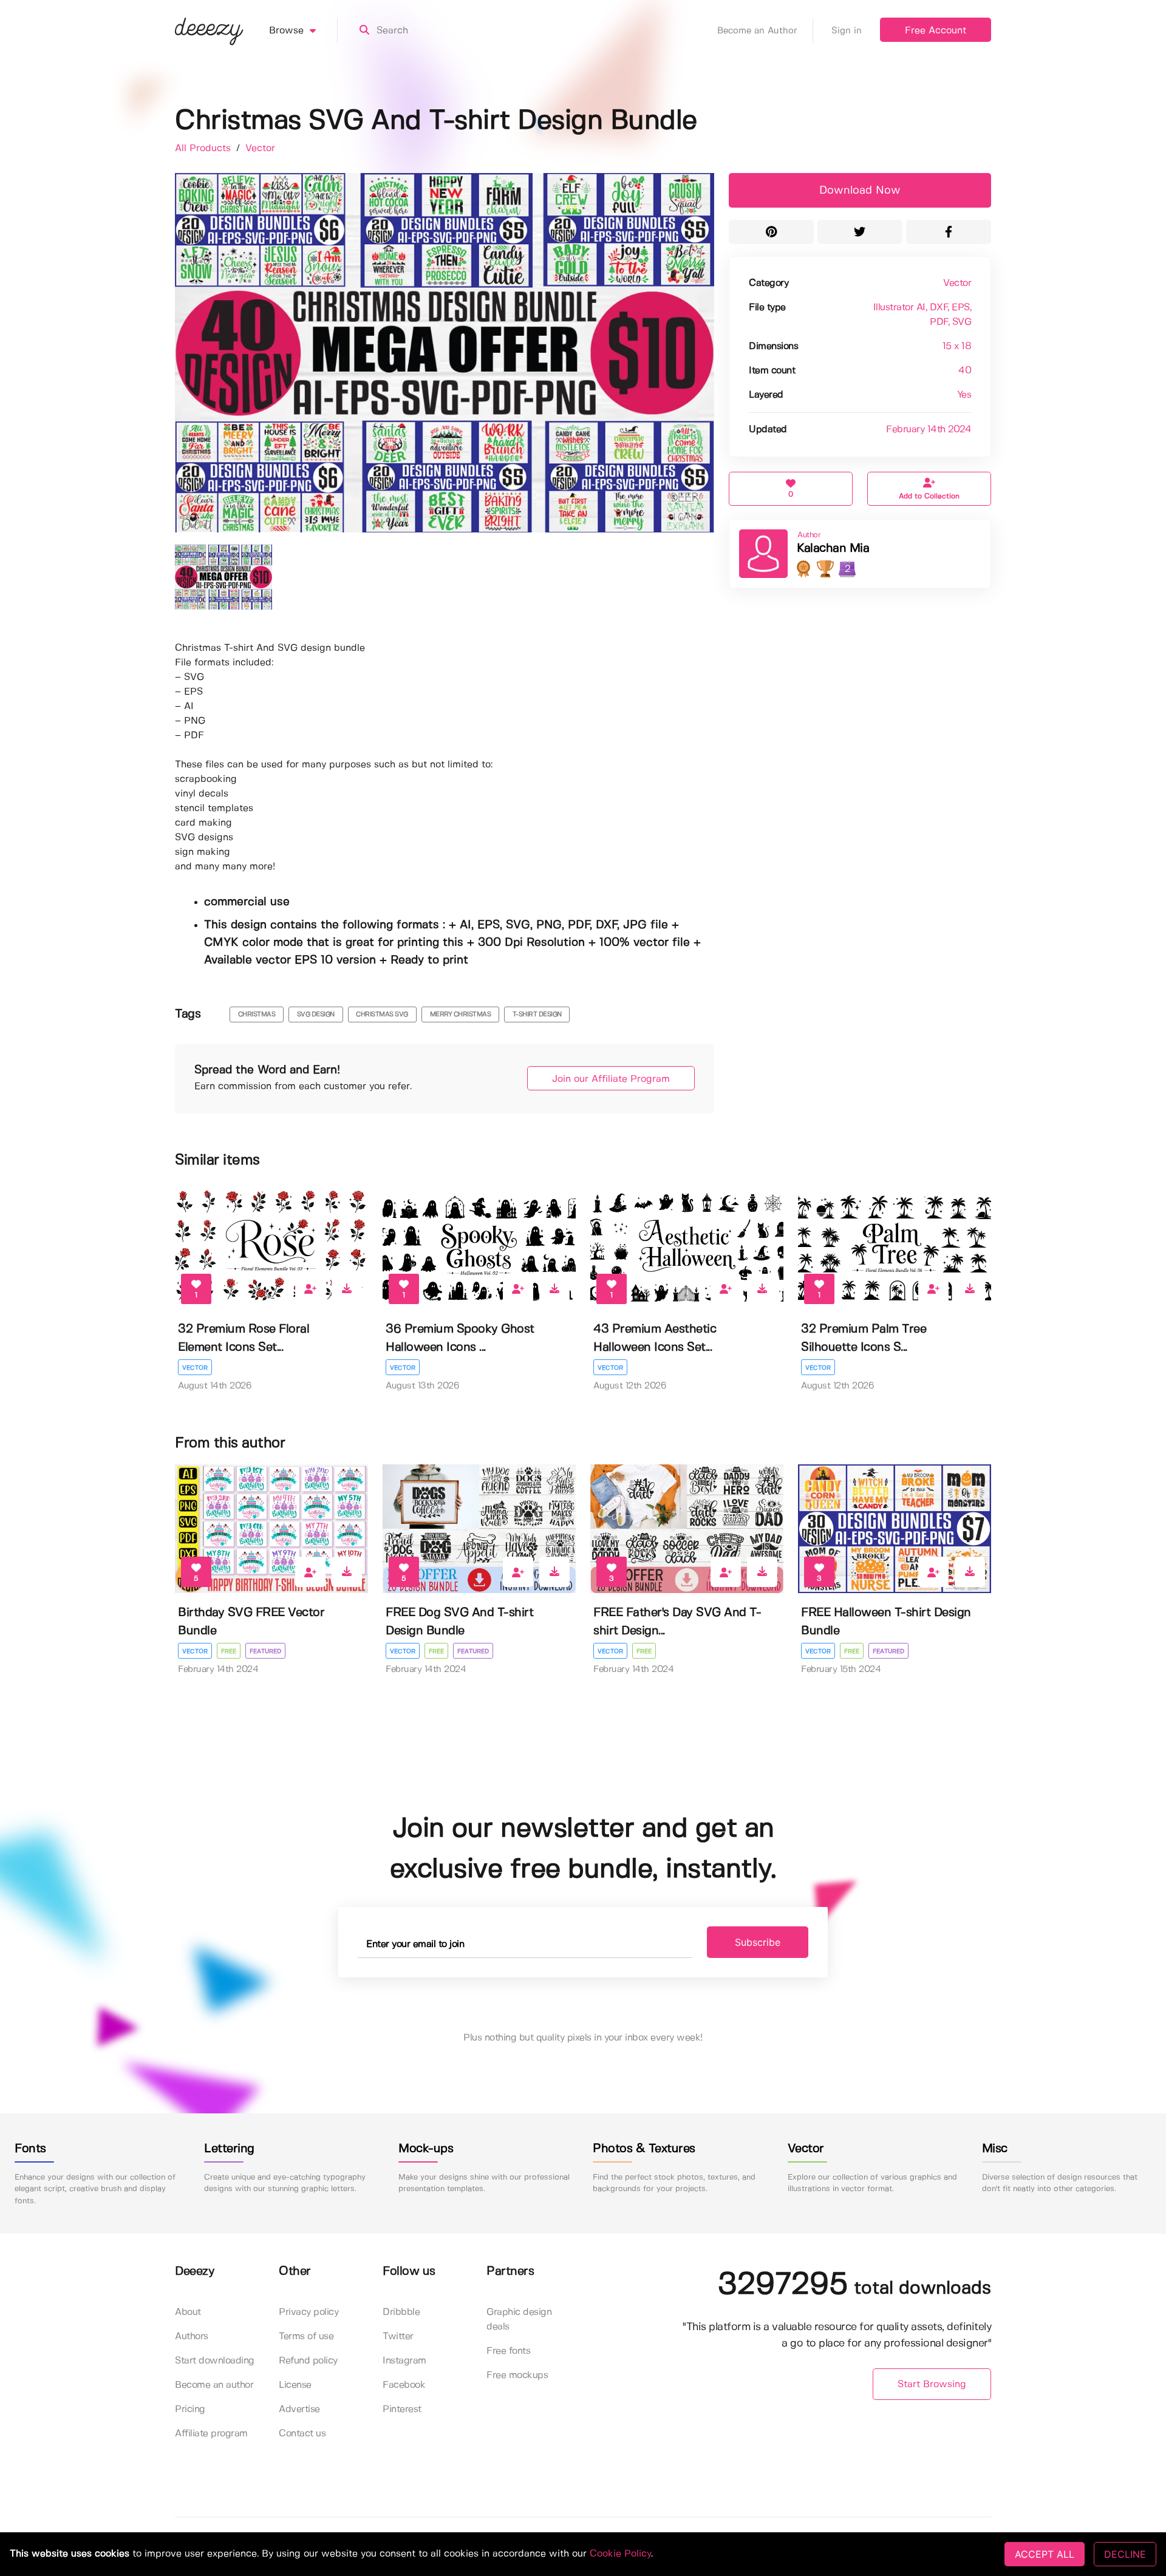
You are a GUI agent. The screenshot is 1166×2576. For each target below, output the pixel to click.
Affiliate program (211, 2434)
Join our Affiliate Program (611, 1079)
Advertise (299, 2409)
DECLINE (1125, 2554)
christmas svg (382, 1014)
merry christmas (461, 1014)
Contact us (302, 2434)
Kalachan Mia (833, 549)
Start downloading (215, 2361)
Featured (265, 1651)
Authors (192, 2336)
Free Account (936, 31)
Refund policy (308, 2361)
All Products (204, 148)
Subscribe (758, 1942)
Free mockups (517, 2375)
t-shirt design (537, 1014)
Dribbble (401, 2312)
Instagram (404, 2361)
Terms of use (306, 2336)
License (295, 2385)
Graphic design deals (519, 2319)
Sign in (847, 31)
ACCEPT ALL (1045, 2554)
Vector (260, 148)
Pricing (190, 2409)
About (188, 2312)
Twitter (398, 2336)
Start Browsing (932, 2384)
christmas (257, 1014)
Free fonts (508, 2351)
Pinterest (402, 2409)
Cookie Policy (620, 2554)
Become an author (214, 2385)
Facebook (404, 2385)
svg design (316, 1014)
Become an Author (757, 31)
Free (229, 1651)
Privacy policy (309, 2312)
